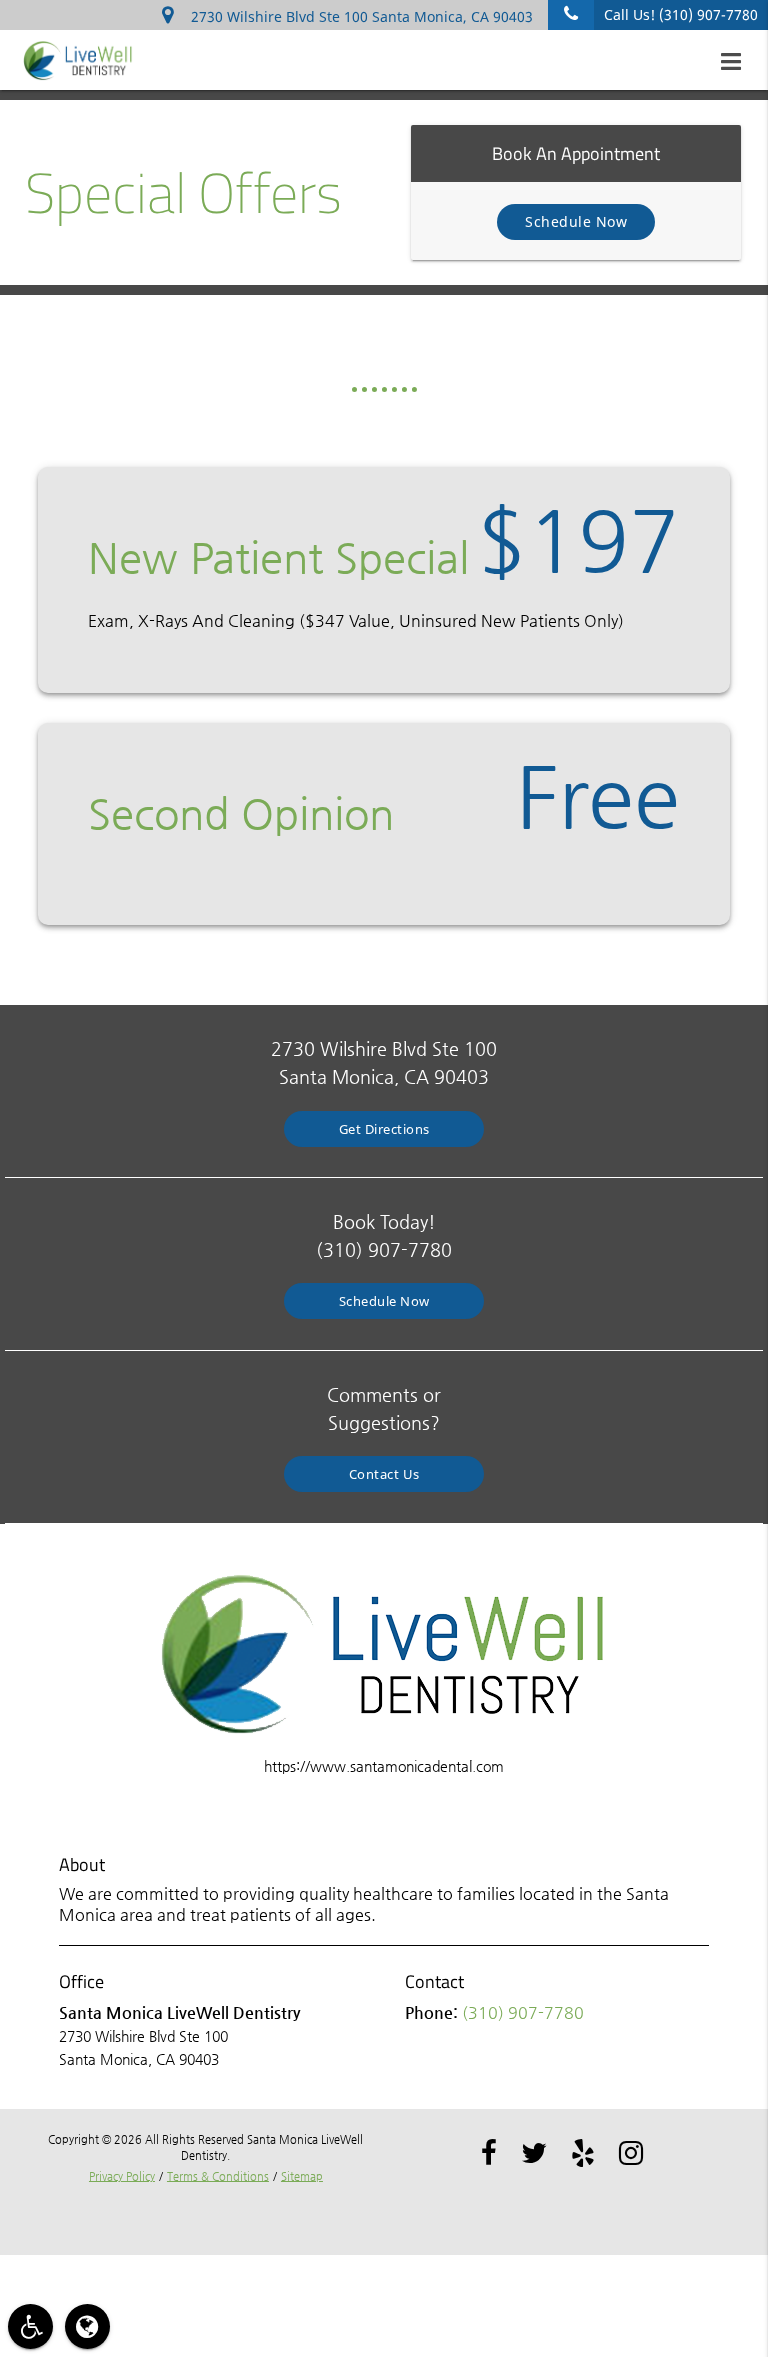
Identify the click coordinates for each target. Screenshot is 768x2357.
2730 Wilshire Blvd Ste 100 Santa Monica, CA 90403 (358, 16)
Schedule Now (576, 221)
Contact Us (384, 1474)
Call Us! (681, 14)
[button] (737, 62)
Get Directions (384, 1129)
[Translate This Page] (87, 2326)
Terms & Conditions (218, 2176)
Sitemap (302, 2176)
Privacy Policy (122, 2176)
